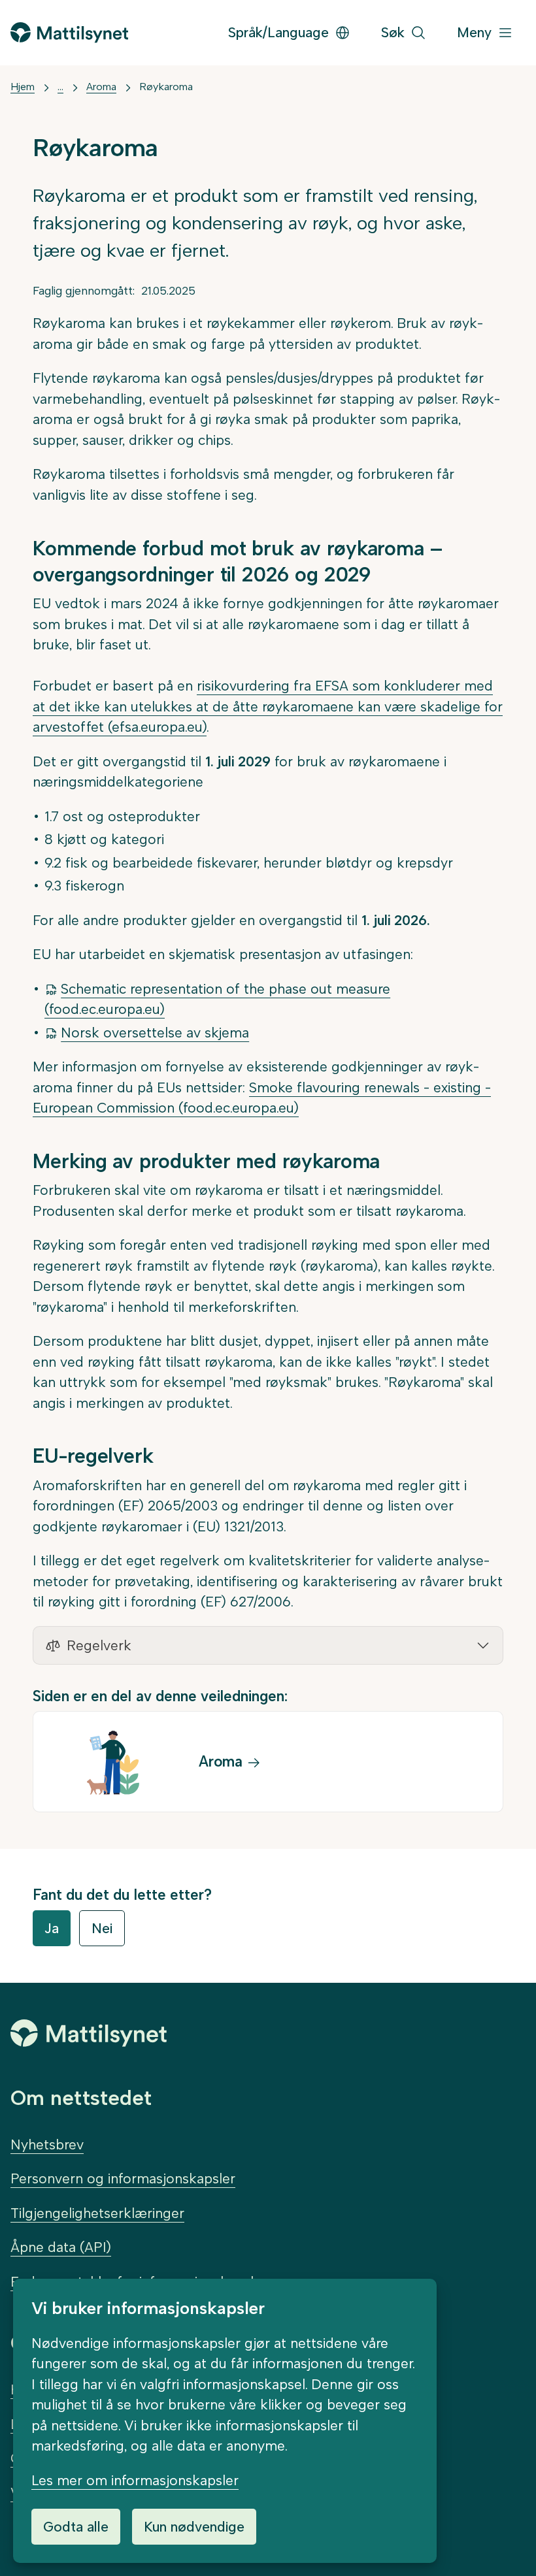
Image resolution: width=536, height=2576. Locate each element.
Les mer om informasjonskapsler (135, 2480)
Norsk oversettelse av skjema (155, 1033)
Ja (52, 1928)
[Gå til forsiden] (69, 32)
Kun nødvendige (194, 2527)
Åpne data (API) (61, 2247)
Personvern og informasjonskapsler (123, 2178)
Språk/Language (278, 32)
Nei (102, 1928)
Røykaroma (166, 87)
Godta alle (76, 2527)
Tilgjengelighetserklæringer (97, 2213)
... (60, 87)
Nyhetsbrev (47, 2144)
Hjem (23, 87)
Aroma (101, 87)
